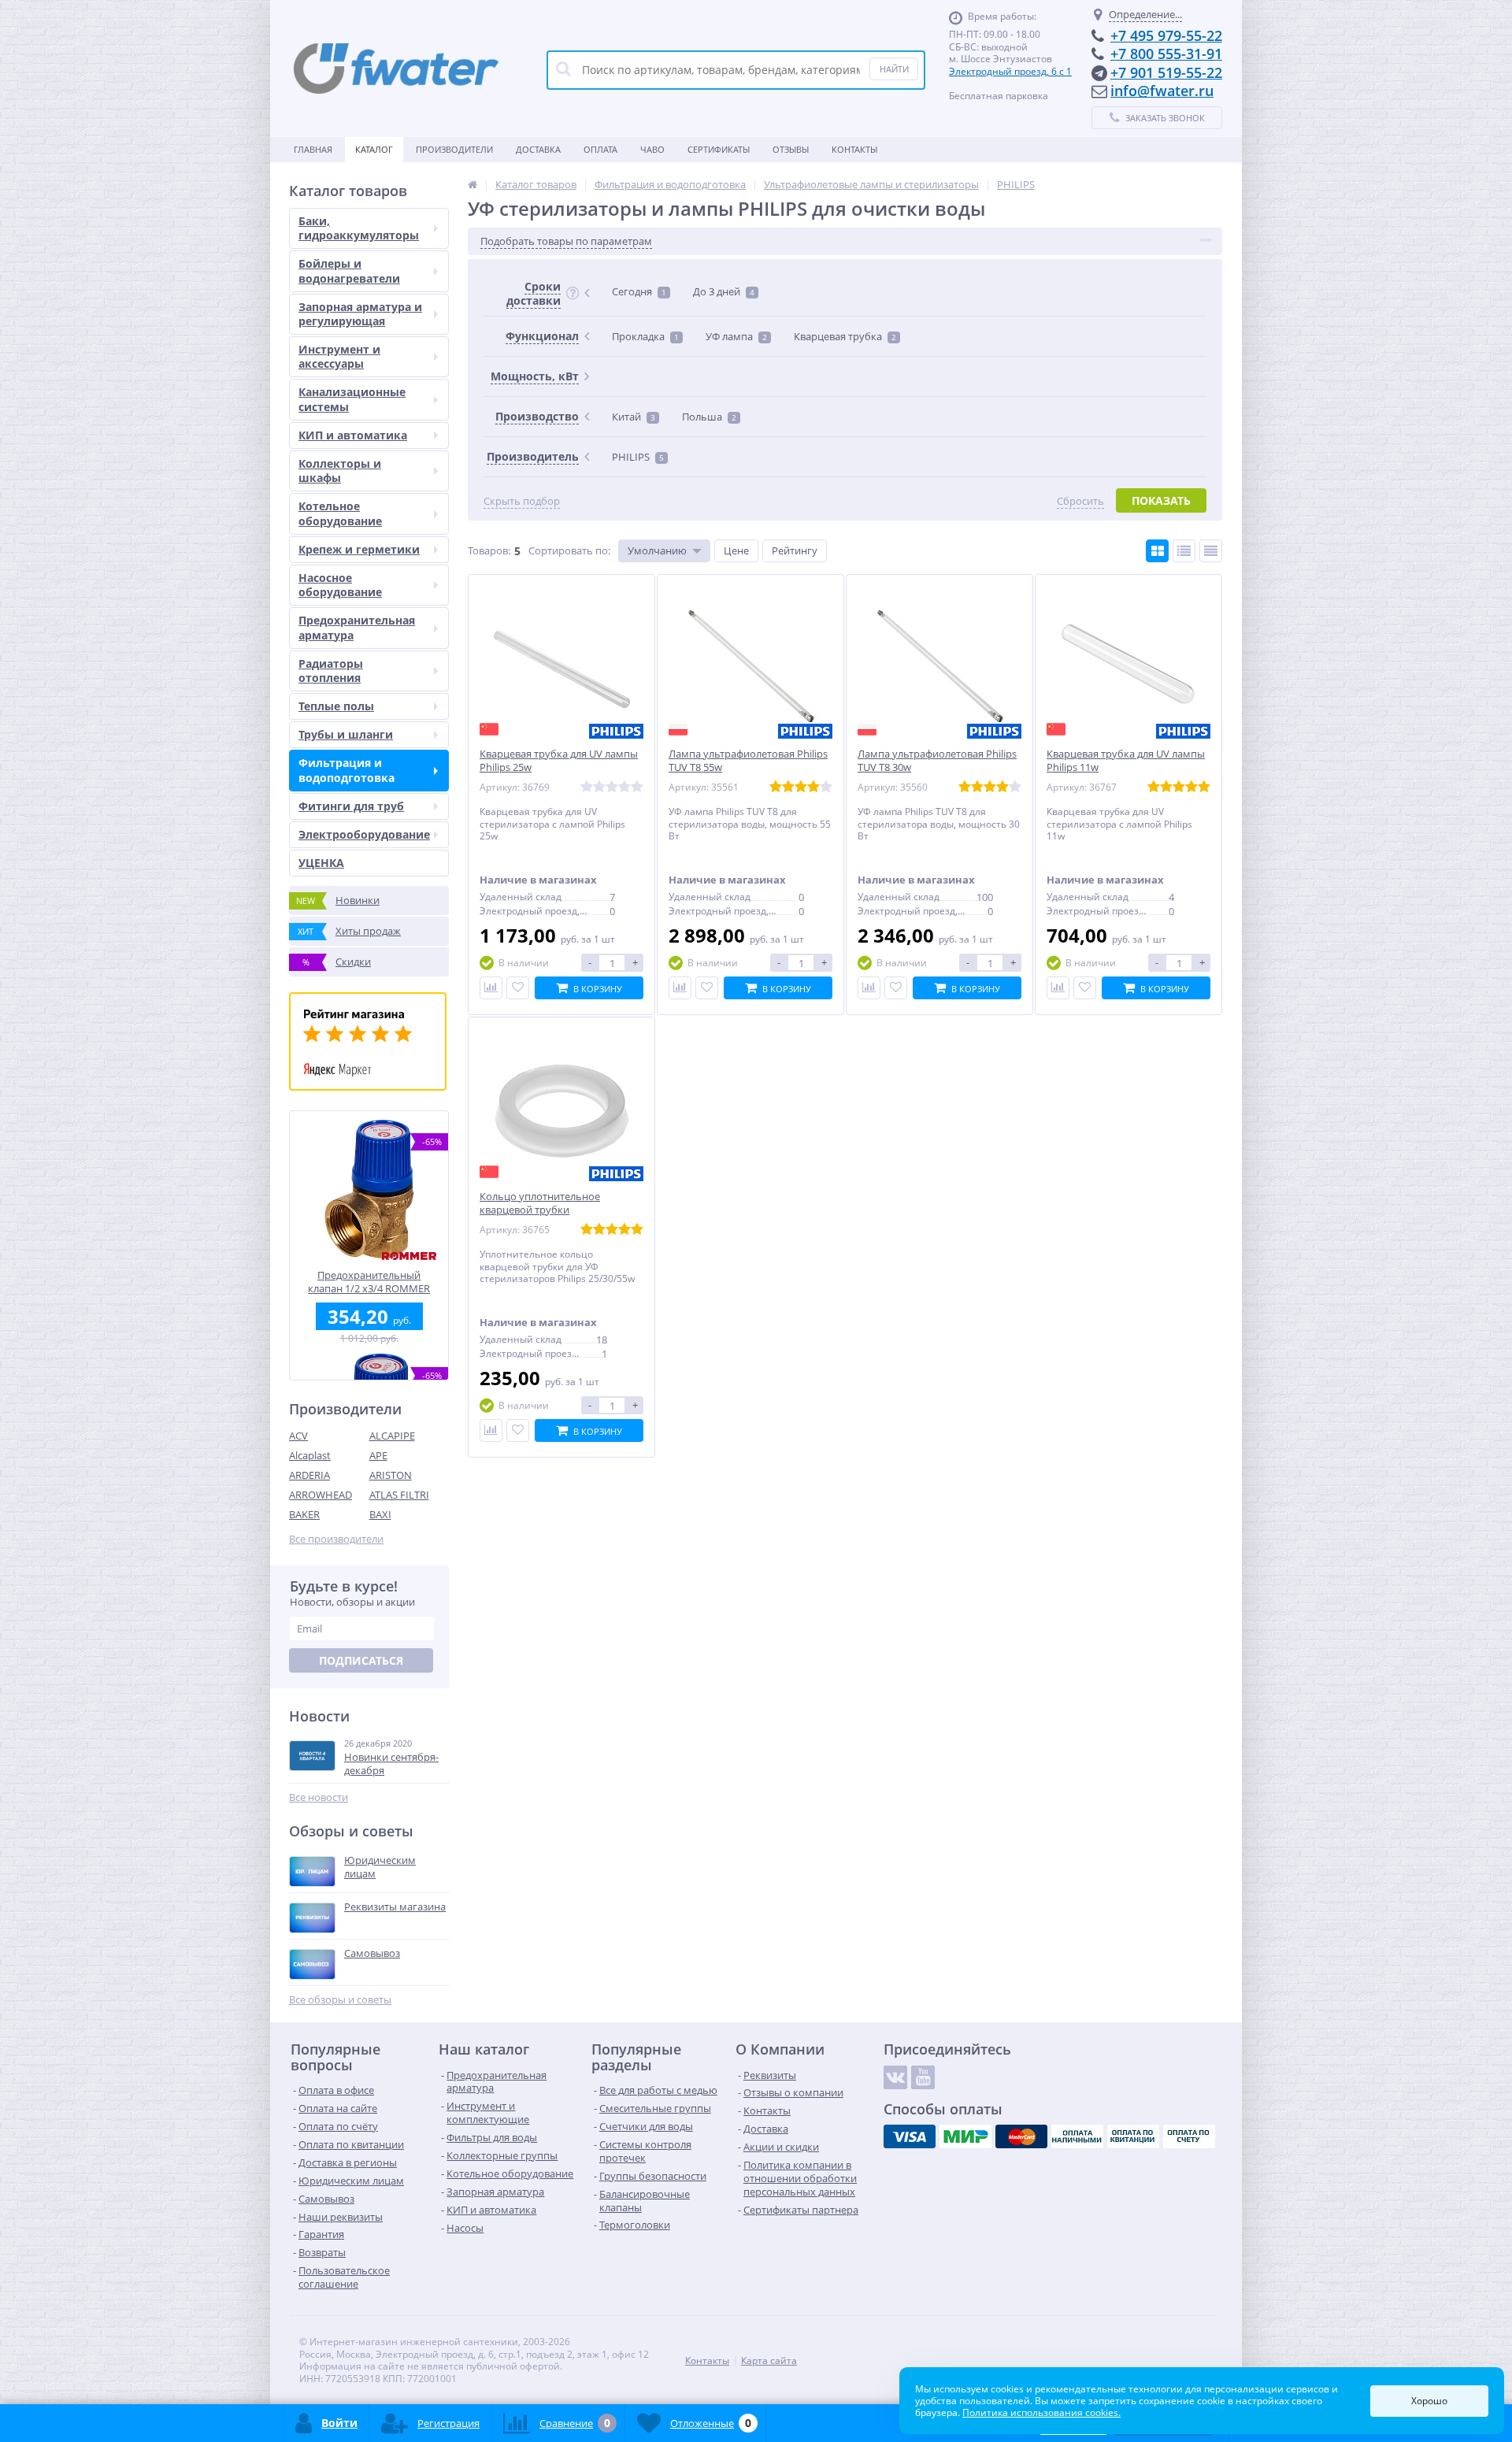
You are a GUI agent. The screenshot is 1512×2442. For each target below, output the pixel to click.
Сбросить (1080, 501)
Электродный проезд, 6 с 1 (1010, 71)
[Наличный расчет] (1077, 2136)
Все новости (319, 1797)
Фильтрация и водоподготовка (346, 770)
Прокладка (645, 336)
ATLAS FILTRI (399, 1495)
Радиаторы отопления (331, 671)
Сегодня (639, 291)
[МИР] (965, 2136)
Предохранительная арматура (357, 627)
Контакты (854, 149)
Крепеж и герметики (359, 549)
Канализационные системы (352, 399)
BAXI (380, 1514)
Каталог (374, 149)
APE (378, 1455)
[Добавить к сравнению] (491, 988)
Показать (1161, 500)
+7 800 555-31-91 (1166, 54)
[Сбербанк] (1133, 2136)
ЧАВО (652, 149)
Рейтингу (795, 550)
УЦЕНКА (321, 863)
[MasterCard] (1021, 2136)
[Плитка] (1157, 551)
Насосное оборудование (340, 585)
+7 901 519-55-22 (1166, 72)
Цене (736, 550)
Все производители (336, 1539)
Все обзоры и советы (340, 2000)
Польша (709, 417)
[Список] (1184, 551)
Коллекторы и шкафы (340, 471)
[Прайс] (1211, 551)
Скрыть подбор (522, 501)
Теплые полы (336, 706)
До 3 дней (724, 291)
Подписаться (361, 1660)
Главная (313, 149)
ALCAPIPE (392, 1436)
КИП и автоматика (353, 435)
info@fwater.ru (1162, 91)
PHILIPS (638, 457)
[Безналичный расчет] (1189, 2136)
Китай (634, 417)
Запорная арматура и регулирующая (360, 314)
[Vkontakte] (895, 2077)
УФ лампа (736, 336)
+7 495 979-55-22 (1166, 35)
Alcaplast (310, 1455)
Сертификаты (719, 149)
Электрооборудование (364, 834)
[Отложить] (518, 988)
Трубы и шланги (346, 734)
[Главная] (472, 184)
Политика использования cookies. (1041, 2412)
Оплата (600, 149)
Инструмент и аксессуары (339, 356)
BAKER (304, 1514)
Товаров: (489, 550)
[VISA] (910, 2136)
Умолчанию (657, 550)
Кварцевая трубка (845, 336)
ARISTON (391, 1475)
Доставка (538, 149)
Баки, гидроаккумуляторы (359, 228)
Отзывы (791, 149)
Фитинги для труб (351, 806)
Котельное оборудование (340, 513)
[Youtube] (923, 2077)
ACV (298, 1436)
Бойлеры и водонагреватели (349, 271)
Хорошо (1429, 2401)
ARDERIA (309, 1475)
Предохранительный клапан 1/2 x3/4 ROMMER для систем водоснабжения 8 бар (369, 1282)
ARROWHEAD (321, 1495)
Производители (454, 149)
